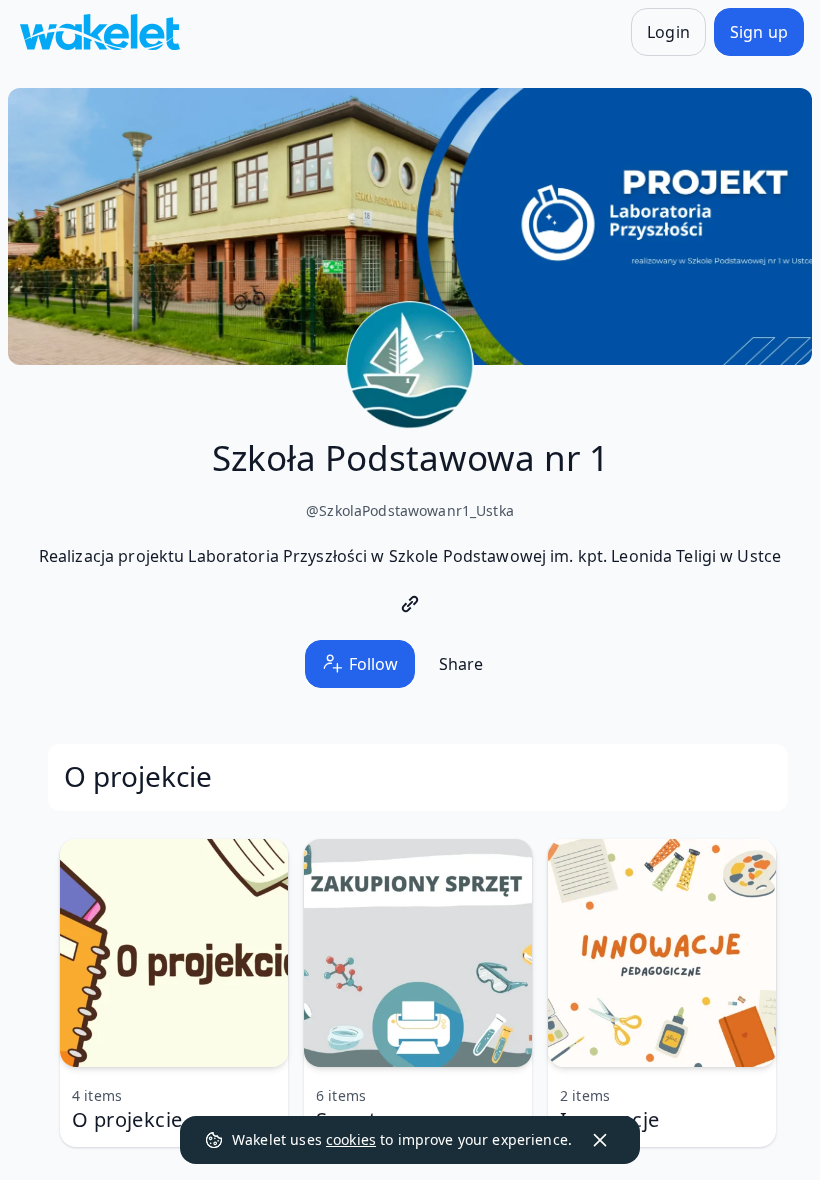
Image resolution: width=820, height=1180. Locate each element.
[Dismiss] (600, 1140)
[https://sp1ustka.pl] (410, 604)
